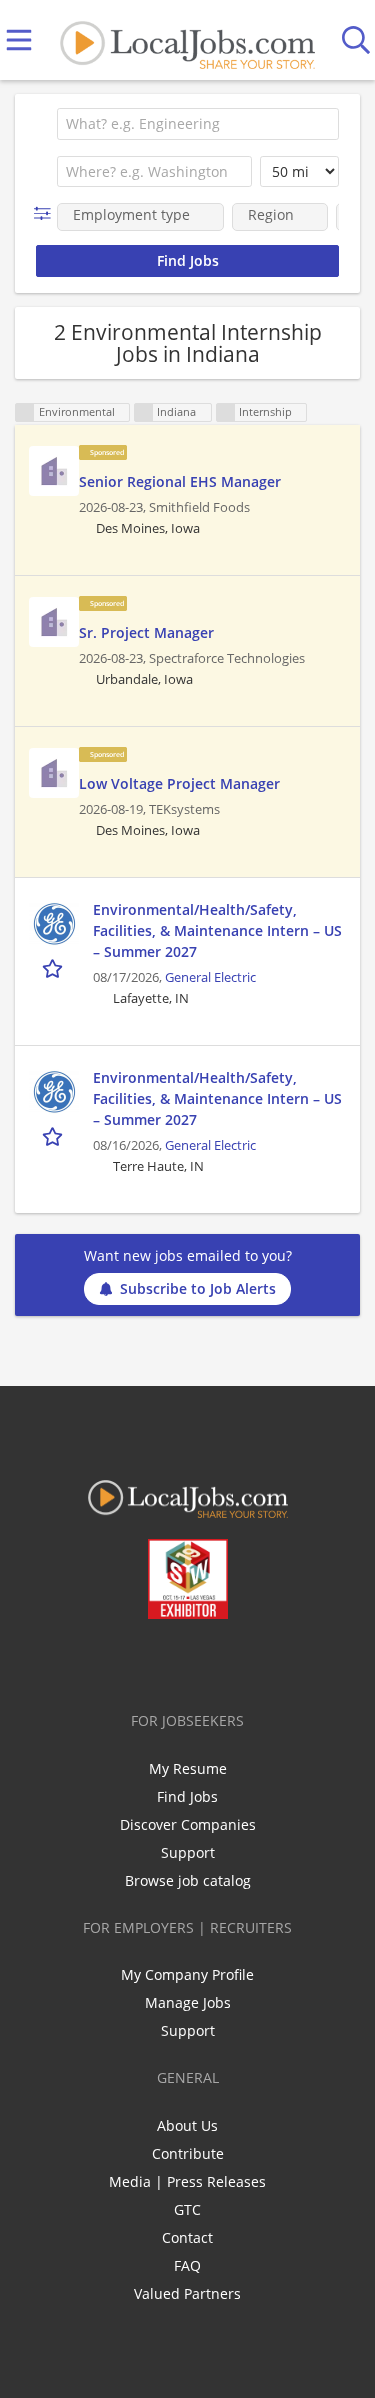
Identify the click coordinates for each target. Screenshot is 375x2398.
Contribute (188, 2153)
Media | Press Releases (187, 2181)
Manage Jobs (188, 2002)
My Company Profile (187, 1974)
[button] (46, 213)
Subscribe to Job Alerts (198, 1288)
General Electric (210, 977)
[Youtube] (207, 1661)
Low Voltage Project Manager (179, 783)
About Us (187, 2125)
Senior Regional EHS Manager (180, 481)
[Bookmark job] (54, 967)
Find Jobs (187, 1796)
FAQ (187, 2265)
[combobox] (198, 124)
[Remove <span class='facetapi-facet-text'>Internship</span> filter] (226, 412)
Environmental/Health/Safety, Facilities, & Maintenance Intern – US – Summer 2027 (217, 930)
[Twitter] (141, 1661)
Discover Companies (188, 1824)
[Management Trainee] (54, 471)
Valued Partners (187, 2293)
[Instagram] (240, 1661)
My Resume (188, 1768)
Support (188, 1852)
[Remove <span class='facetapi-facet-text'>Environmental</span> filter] (25, 412)
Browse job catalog (188, 1880)
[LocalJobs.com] (187, 40)
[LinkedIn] (174, 1661)
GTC (187, 2209)
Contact (187, 2237)
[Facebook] (108, 1661)
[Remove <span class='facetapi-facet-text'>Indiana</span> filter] (144, 412)
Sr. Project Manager (146, 632)
